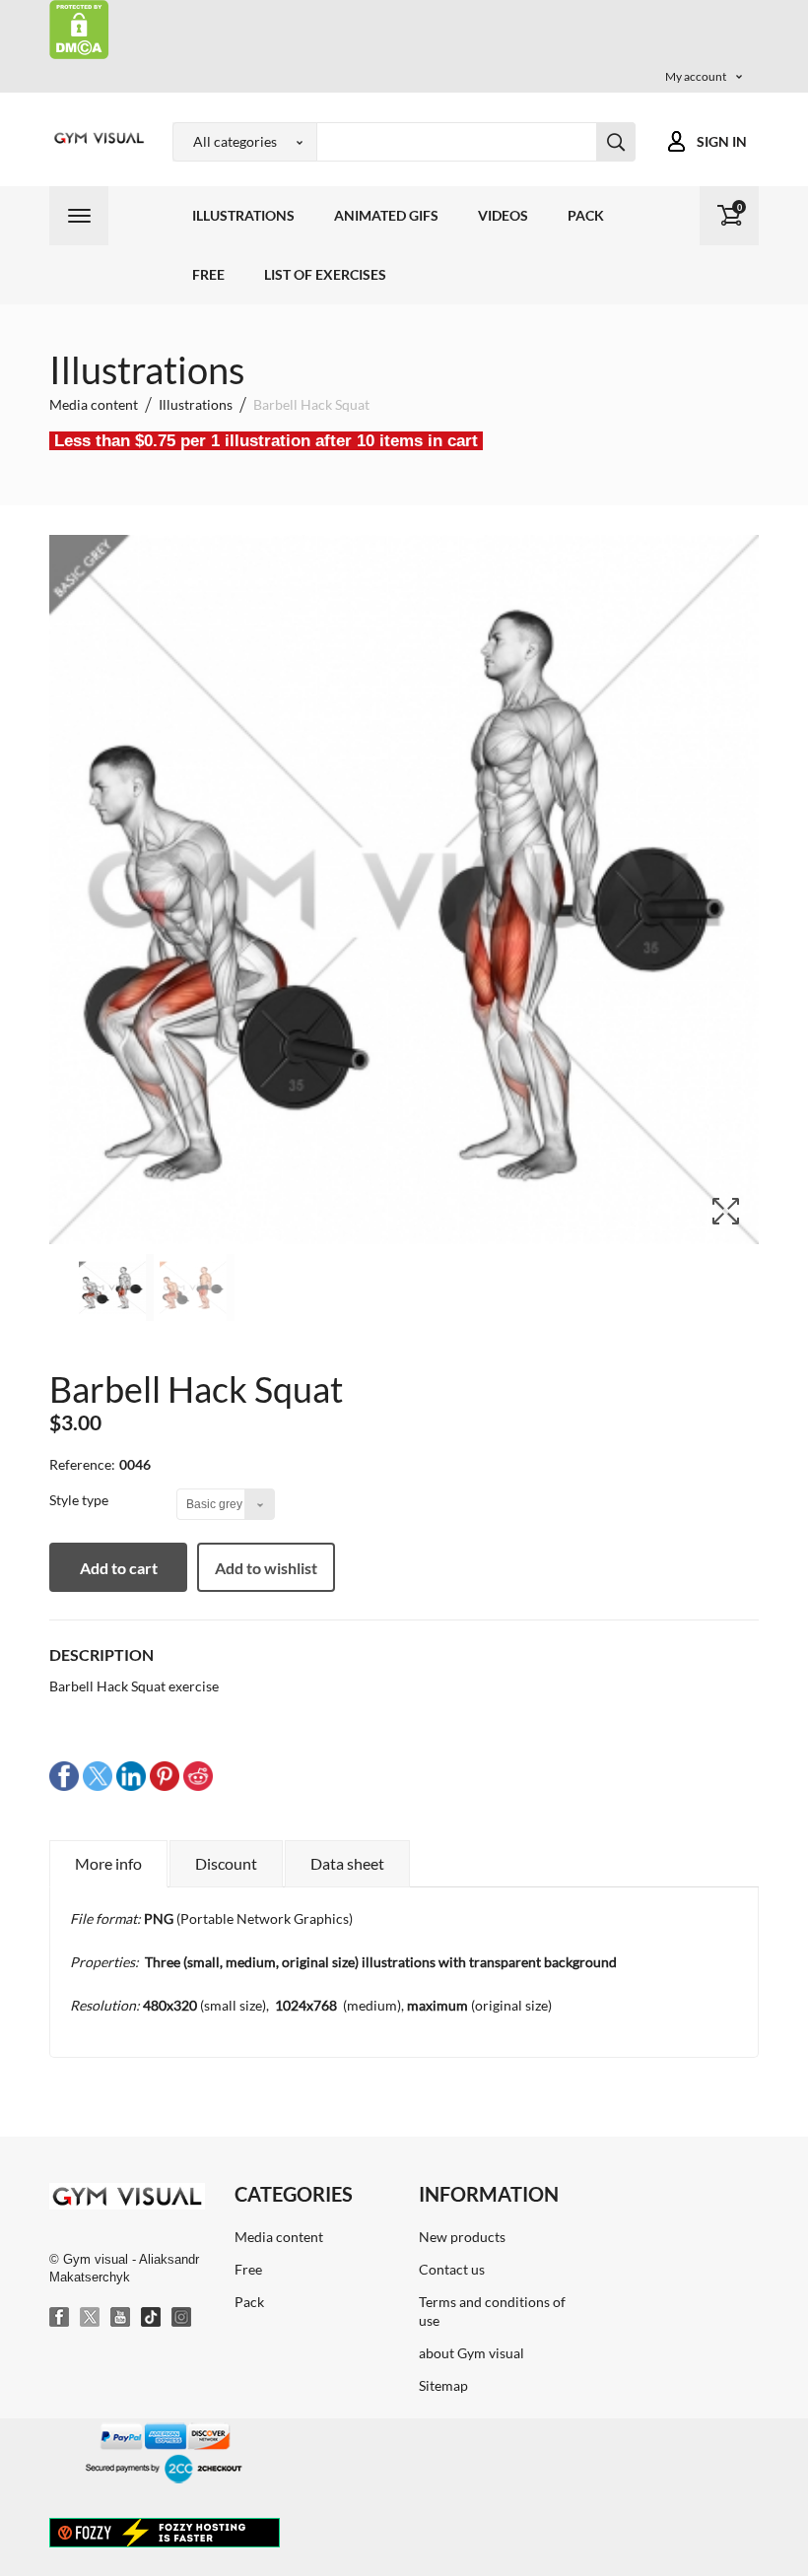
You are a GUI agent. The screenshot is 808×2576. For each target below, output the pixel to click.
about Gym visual (471, 2353)
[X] (91, 2318)
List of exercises (325, 274)
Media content (279, 2237)
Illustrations (243, 215)
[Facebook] (60, 2318)
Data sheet (347, 1863)
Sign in (722, 141)
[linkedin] (131, 1775)
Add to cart (119, 1568)
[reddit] (198, 1775)
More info (108, 1863)
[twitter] (98, 1775)
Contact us (452, 2269)
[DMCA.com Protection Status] (79, 28)
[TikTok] (152, 2318)
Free (208, 274)
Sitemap (443, 2385)
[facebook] (64, 1775)
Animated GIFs (386, 215)
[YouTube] (121, 2318)
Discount (226, 1863)
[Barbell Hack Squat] (116, 1288)
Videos (503, 215)
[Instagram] (182, 2318)
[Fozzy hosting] (165, 2532)
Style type (80, 1500)
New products (462, 2237)
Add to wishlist (266, 1568)
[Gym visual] (96, 138)
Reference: (82, 1464)
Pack (586, 215)
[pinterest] (165, 1775)
